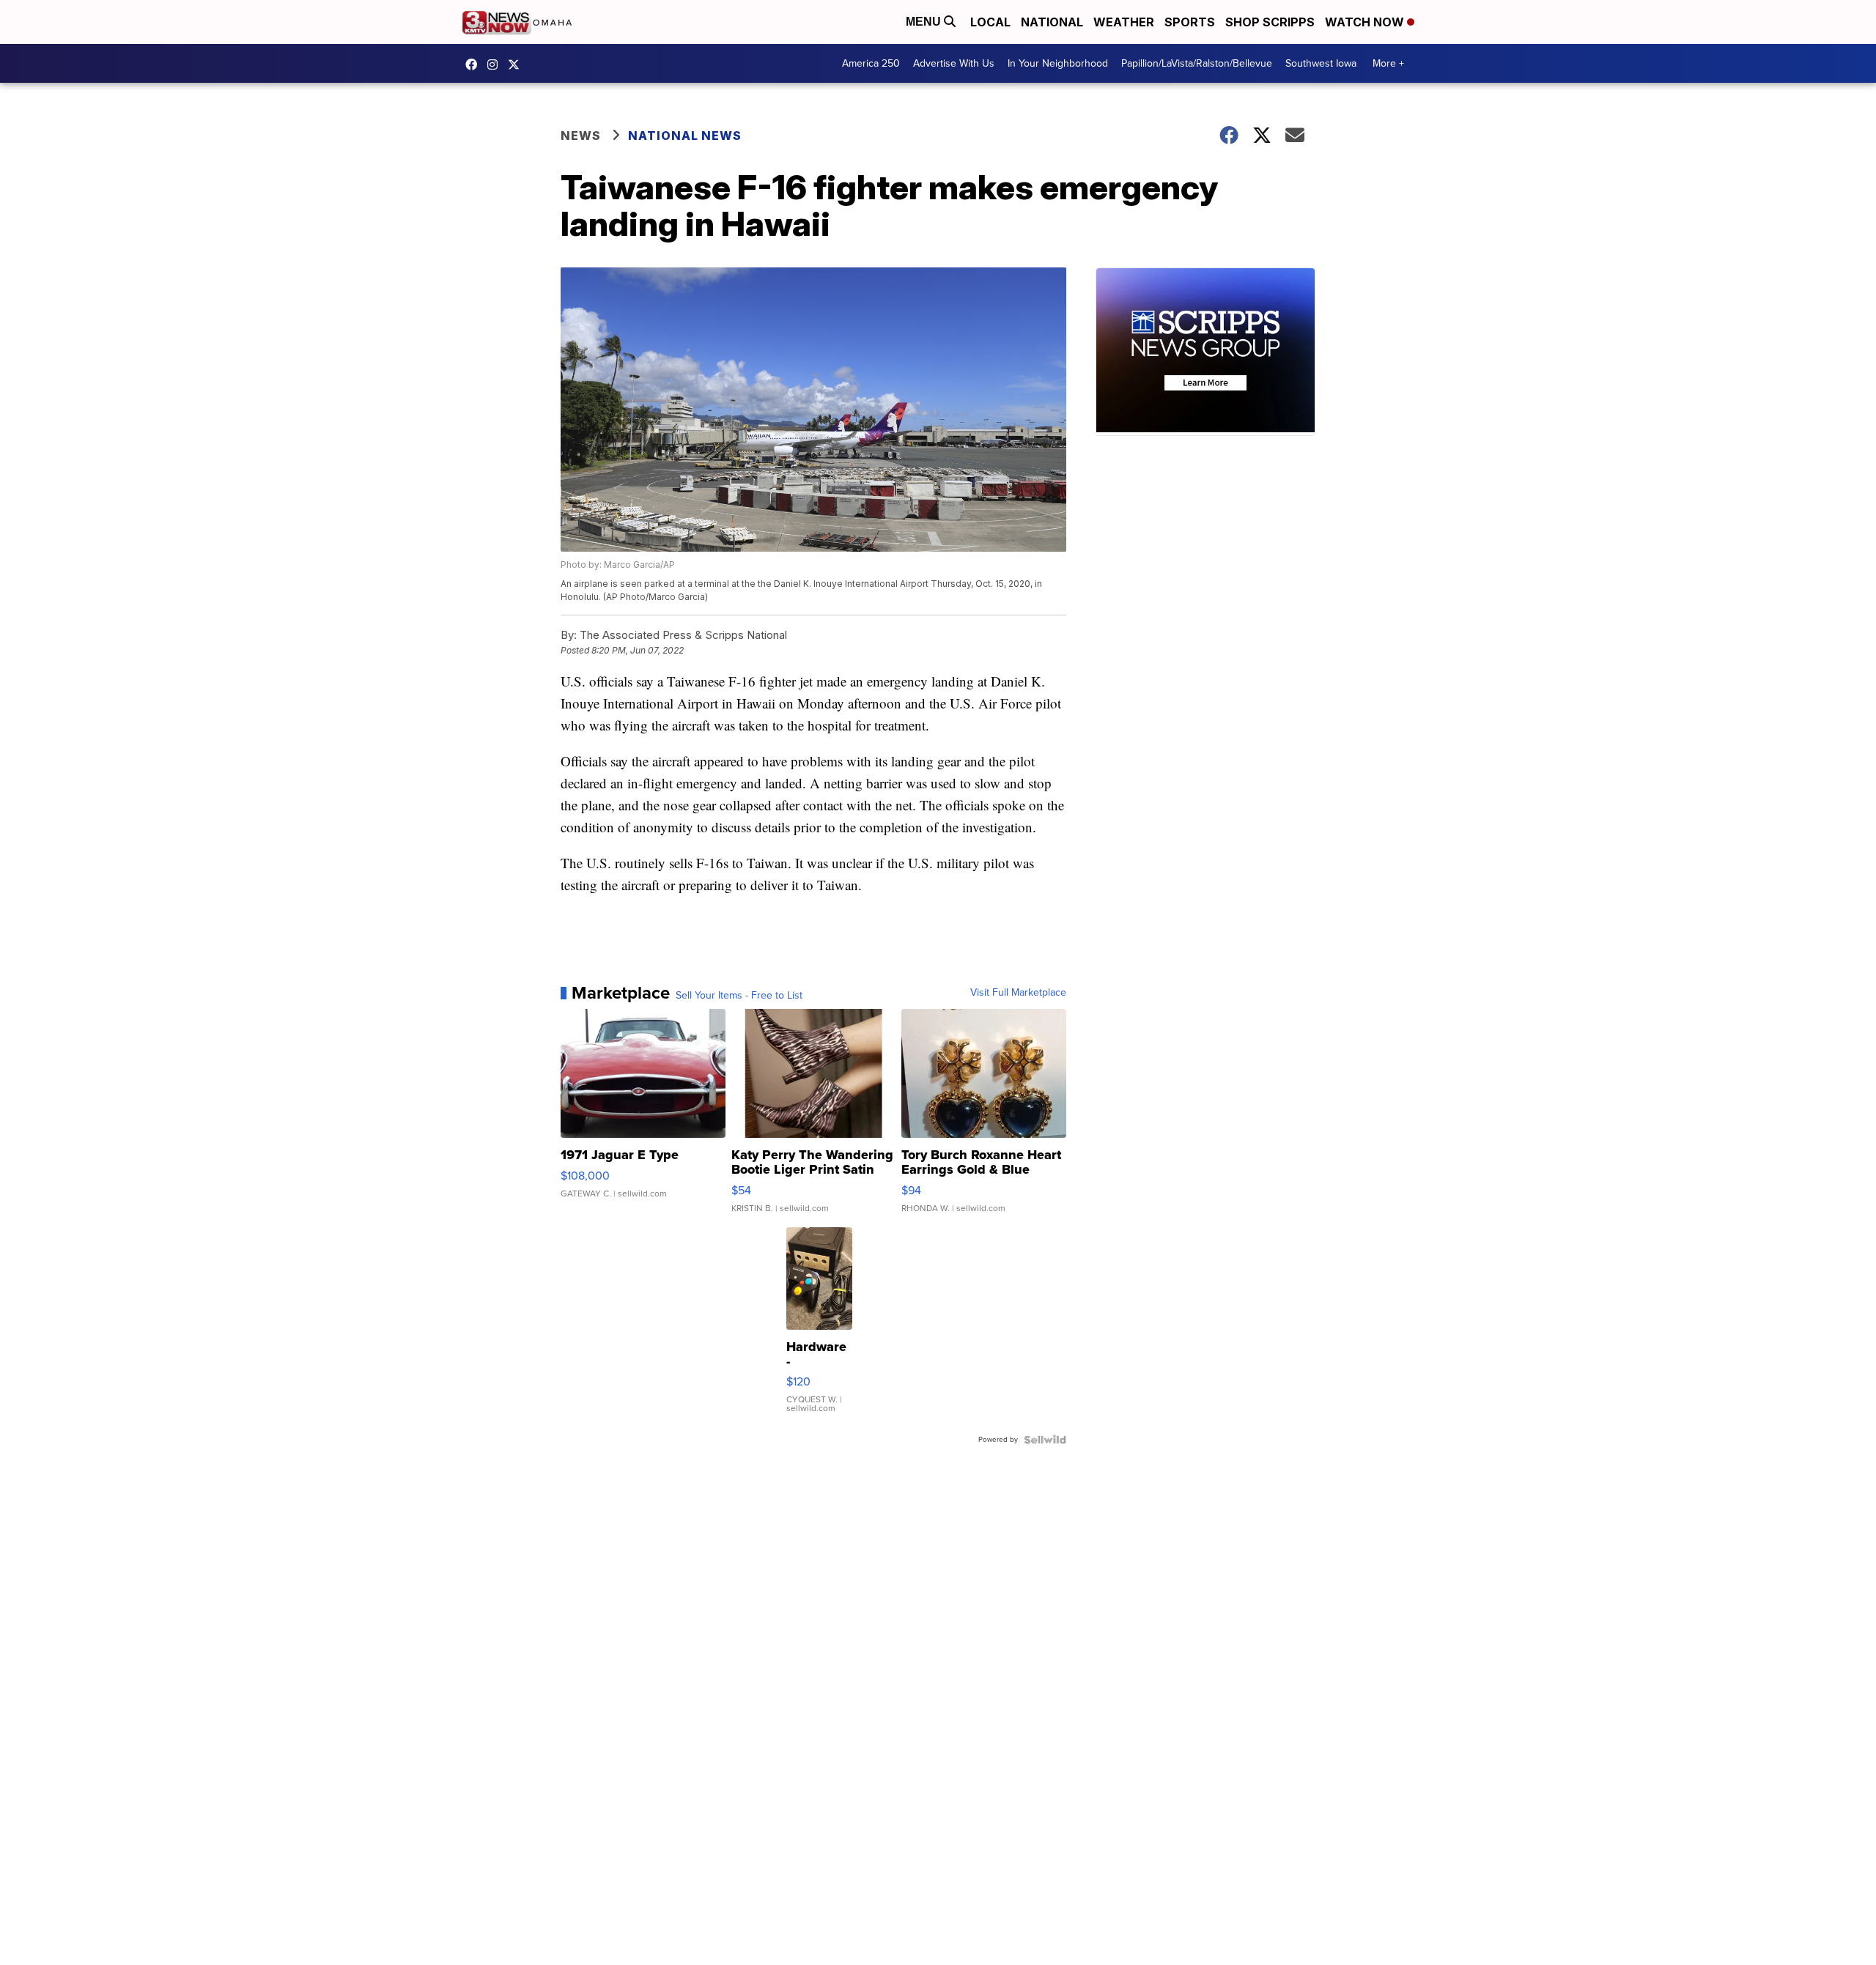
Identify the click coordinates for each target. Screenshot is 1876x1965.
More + (1388, 63)
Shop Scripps (1270, 22)
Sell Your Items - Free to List (739, 996)
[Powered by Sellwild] (1045, 1440)
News (581, 136)
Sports (1190, 22)
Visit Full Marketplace (1018, 993)
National (1052, 22)
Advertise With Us (954, 63)
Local (990, 22)
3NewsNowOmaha (517, 64)
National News (685, 136)
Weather (1124, 22)
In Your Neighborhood (1058, 63)
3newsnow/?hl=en (496, 64)
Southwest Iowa (1321, 63)
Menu (925, 22)
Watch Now (1366, 22)
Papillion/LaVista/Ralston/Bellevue (1197, 63)
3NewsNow (475, 64)
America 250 (871, 63)
